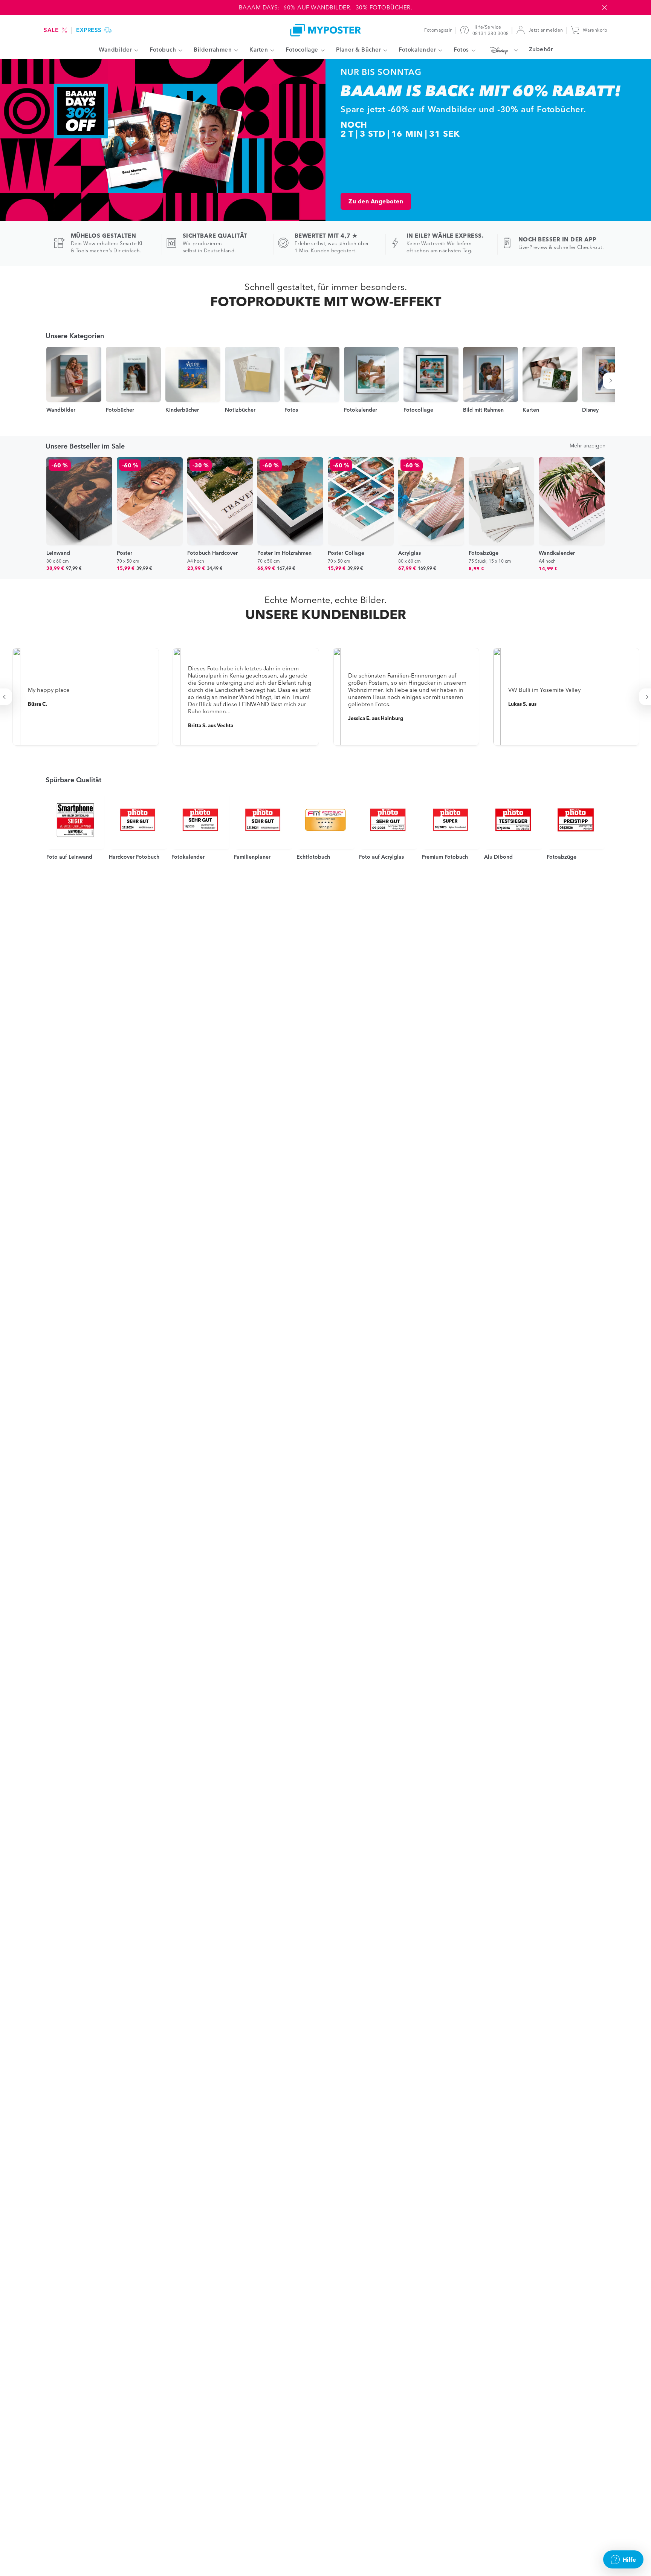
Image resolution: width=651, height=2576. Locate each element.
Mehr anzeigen (588, 446)
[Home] (325, 30)
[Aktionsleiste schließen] (604, 8)
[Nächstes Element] (612, 381)
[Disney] (502, 50)
